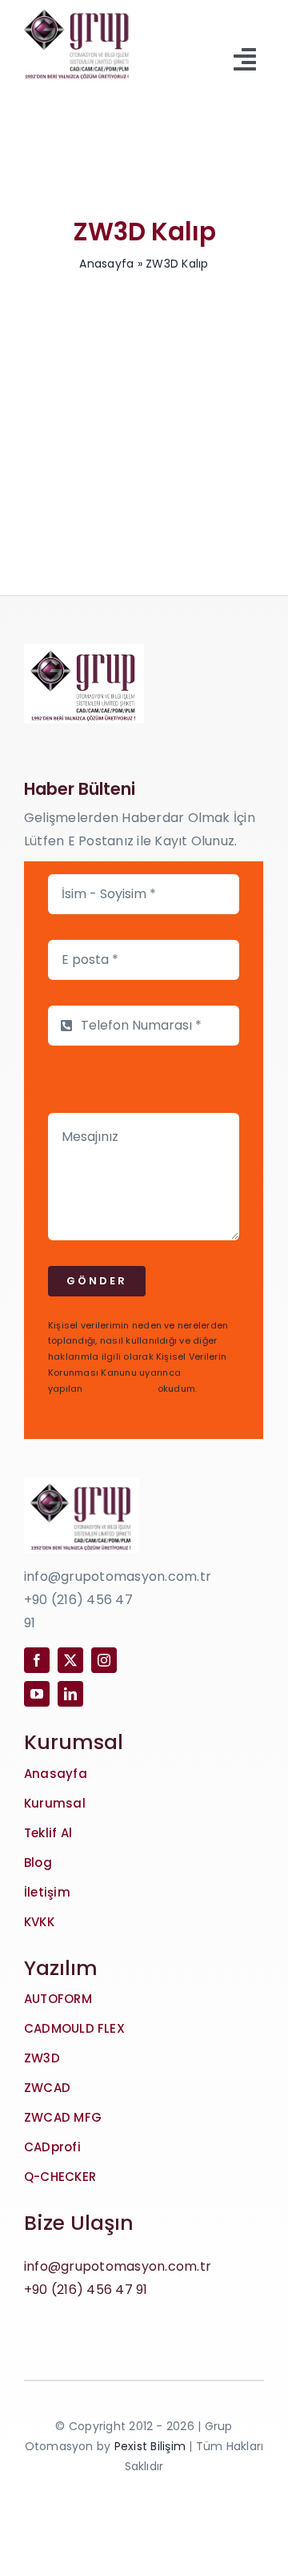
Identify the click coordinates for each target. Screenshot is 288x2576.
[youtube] (37, 1694)
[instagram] (104, 1660)
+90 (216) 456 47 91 (86, 2290)
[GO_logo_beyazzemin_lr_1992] (78, 9)
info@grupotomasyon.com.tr (118, 2266)
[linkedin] (70, 1694)
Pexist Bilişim (150, 2446)
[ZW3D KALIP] (144, 374)
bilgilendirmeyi (120, 1389)
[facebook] (37, 1660)
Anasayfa (106, 264)
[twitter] (70, 1660)
